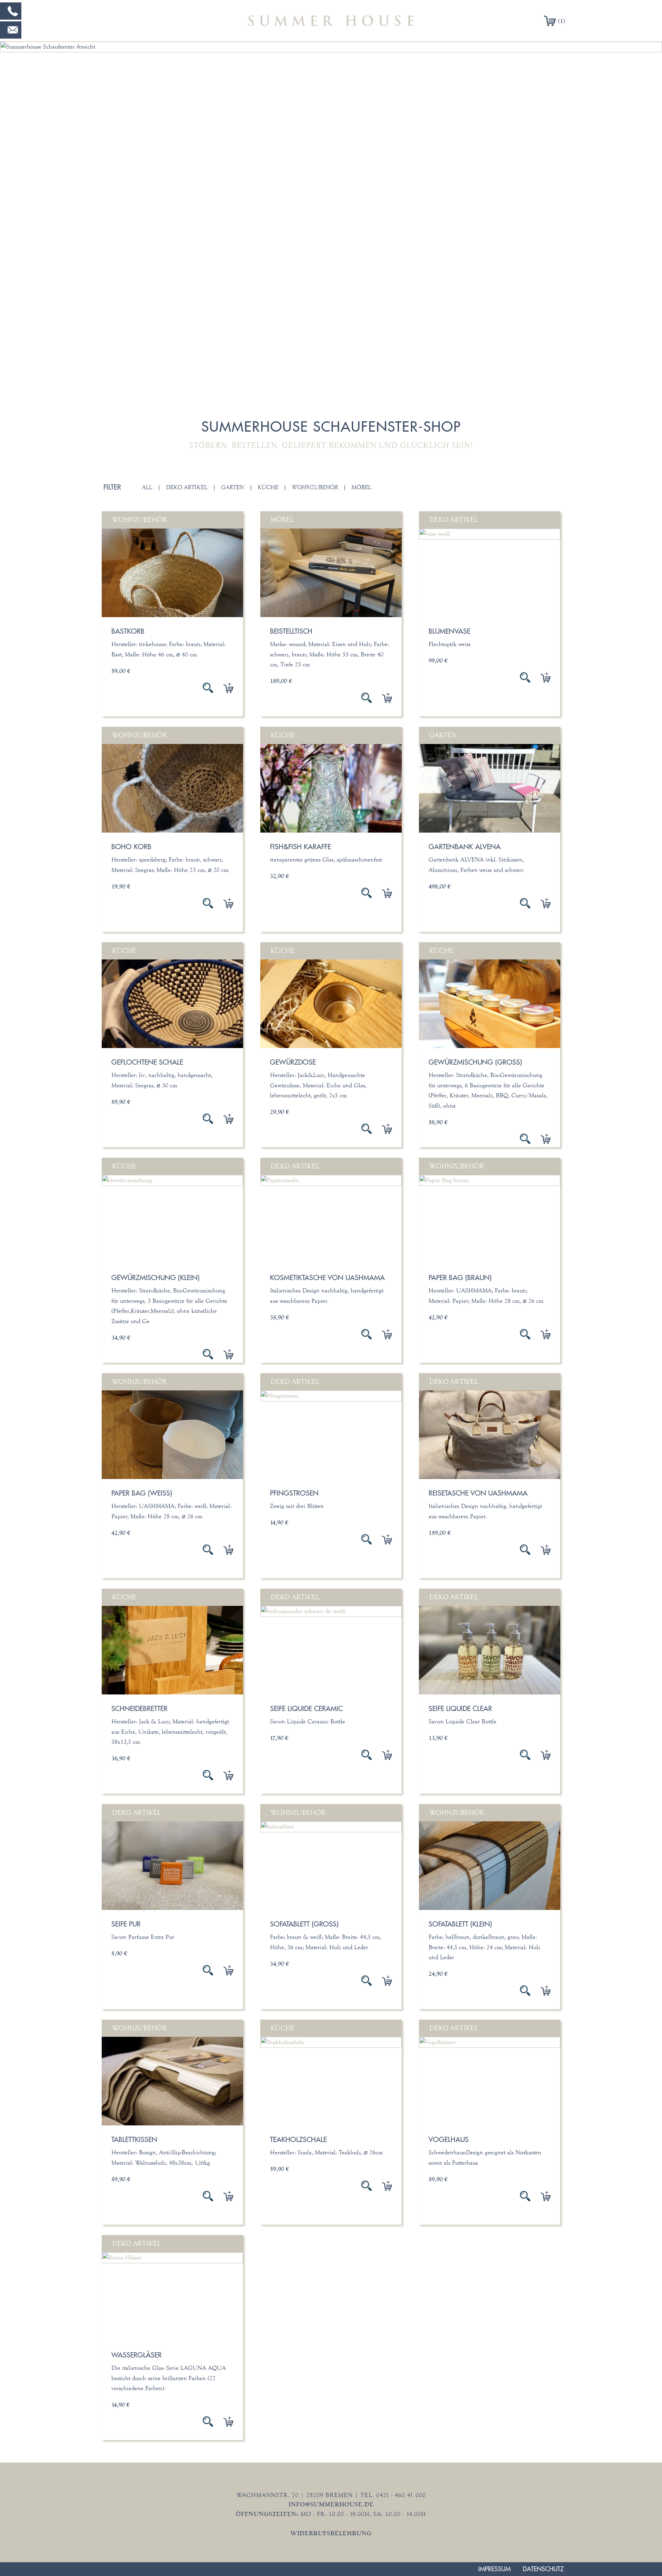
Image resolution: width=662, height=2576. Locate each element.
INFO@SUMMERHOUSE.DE (331, 2504)
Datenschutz (543, 2569)
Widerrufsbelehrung (331, 2533)
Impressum (494, 2569)
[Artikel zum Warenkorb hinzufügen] (223, 688)
